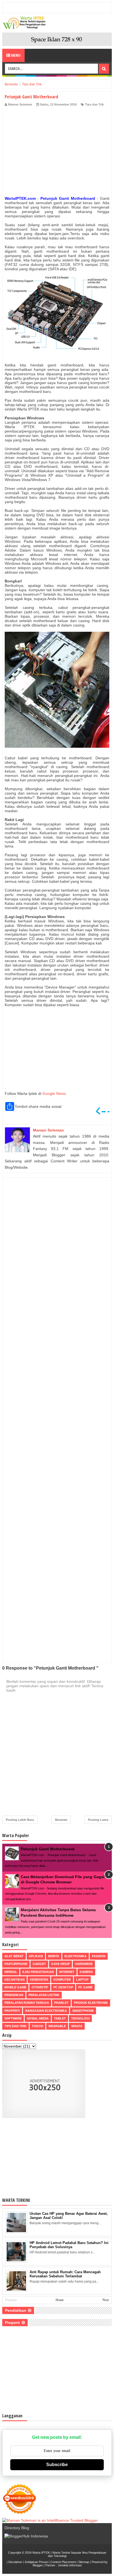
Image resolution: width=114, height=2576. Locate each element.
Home (60, 2300)
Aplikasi (36, 1956)
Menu (15, 55)
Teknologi (80, 2018)
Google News (54, 1093)
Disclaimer (15, 2562)
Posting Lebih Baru (20, 1820)
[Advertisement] (57, 153)
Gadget (39, 1964)
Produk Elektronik (91, 2003)
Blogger (38, 2565)
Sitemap (84, 2562)
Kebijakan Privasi (36, 2562)
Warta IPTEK (41, 2553)
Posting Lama (98, 1820)
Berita (54, 1956)
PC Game (85, 1987)
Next (106, 2300)
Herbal (11, 1972)
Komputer (62, 1980)
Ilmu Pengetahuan (38, 1972)
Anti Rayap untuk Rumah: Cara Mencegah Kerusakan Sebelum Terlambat (65, 2274)
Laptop (82, 1980)
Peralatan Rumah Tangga (27, 2003)
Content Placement (63, 2562)
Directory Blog (17, 2528)
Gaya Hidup (60, 1964)
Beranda (61, 1820)
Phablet (61, 2003)
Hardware (84, 1964)
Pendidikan (14, 1995)
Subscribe (57, 2465)
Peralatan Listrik (44, 1995)
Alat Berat (14, 1956)
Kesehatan (39, 1980)
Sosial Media (38, 2018)
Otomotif (40, 1987)
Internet (67, 1972)
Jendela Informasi (70, 2565)
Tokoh (37, 2026)
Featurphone (16, 1964)
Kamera (86, 1972)
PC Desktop (63, 1987)
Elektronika (76, 1956)
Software (13, 2018)
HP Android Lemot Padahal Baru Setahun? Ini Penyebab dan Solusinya (69, 2245)
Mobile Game (15, 1987)
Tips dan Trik (94, 104)
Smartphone (83, 2011)
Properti (12, 2011)
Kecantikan (15, 1980)
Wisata (77, 2026)
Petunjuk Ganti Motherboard (48, 1849)
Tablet (60, 2018)
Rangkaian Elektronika (46, 2011)
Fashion (99, 1956)
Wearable (57, 2026)
